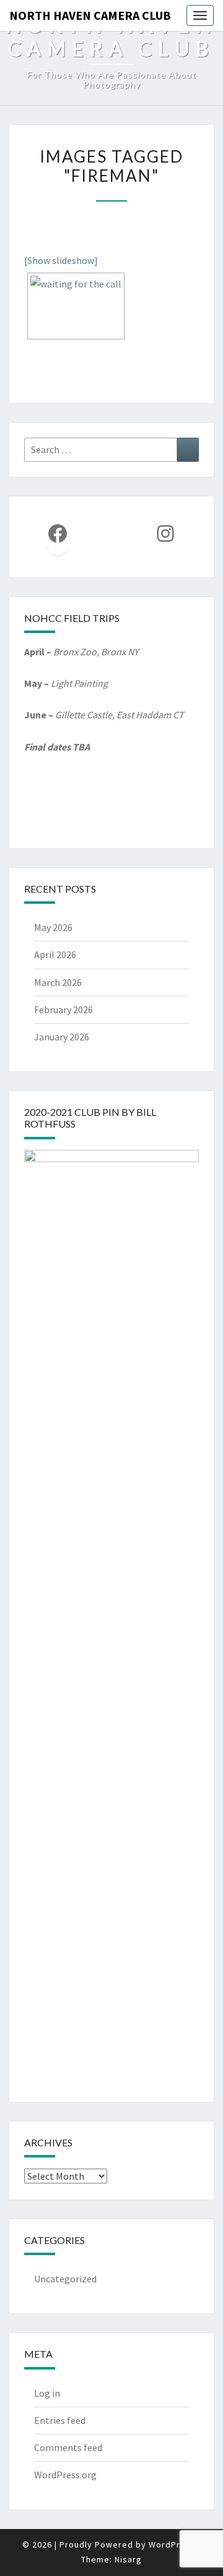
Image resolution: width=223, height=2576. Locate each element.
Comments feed (68, 2447)
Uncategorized (65, 2279)
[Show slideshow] (61, 260)
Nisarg (128, 2559)
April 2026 (55, 954)
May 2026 (53, 927)
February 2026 (63, 1010)
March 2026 (58, 982)
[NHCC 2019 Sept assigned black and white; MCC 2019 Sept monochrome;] (76, 306)
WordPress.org (65, 2475)
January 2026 (62, 1037)
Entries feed (60, 2420)
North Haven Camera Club (90, 15)
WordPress (172, 2544)
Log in (47, 2393)
